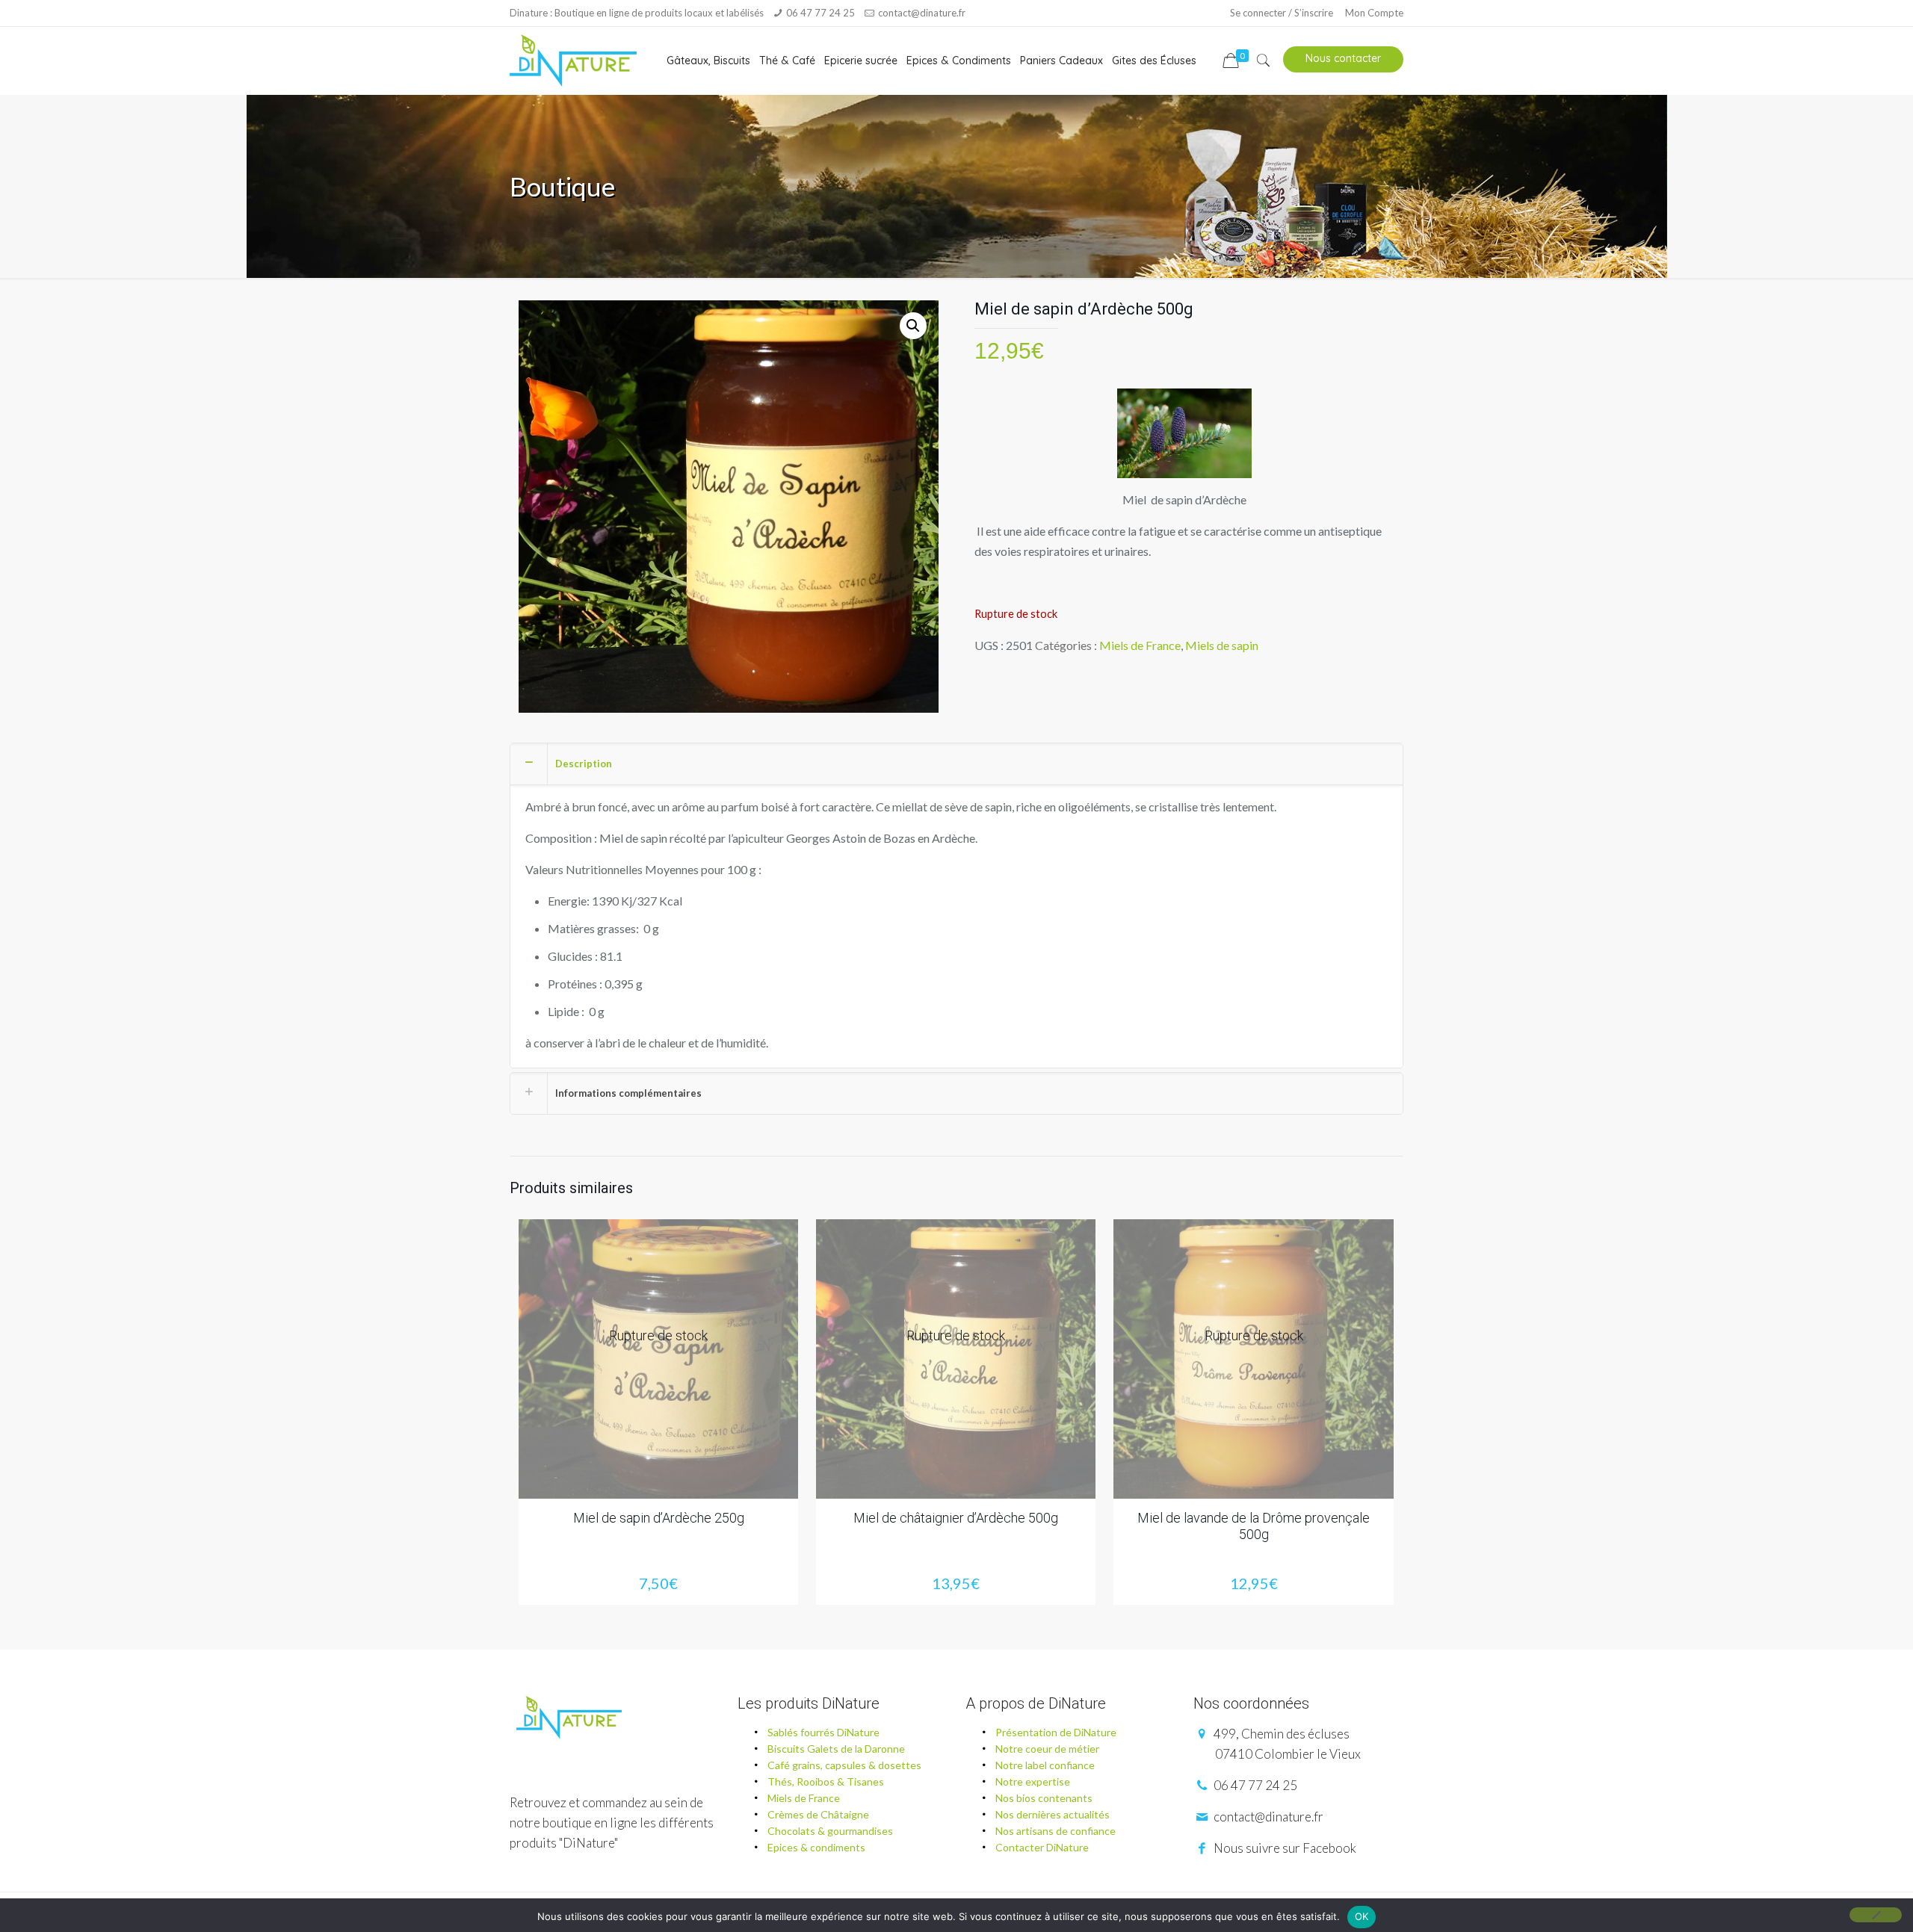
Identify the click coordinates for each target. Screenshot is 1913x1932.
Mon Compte (1374, 13)
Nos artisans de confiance (1056, 1831)
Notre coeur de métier (1047, 1749)
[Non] (1876, 1915)
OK (1362, 1916)
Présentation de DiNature (1056, 1732)
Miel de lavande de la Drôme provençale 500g (1254, 1526)
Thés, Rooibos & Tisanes (826, 1781)
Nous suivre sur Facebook (1284, 1848)
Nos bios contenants (1044, 1798)
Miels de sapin (1222, 645)
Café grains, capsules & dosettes (844, 1765)
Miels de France (1140, 645)
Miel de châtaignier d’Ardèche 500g (956, 1518)
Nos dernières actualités (1053, 1814)
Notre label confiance (1045, 1765)
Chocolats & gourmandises (830, 1831)
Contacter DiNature (1042, 1847)
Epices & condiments (816, 1847)
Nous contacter (1343, 58)
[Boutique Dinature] (573, 61)
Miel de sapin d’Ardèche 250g (659, 1518)
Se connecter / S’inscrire (1282, 13)
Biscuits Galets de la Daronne (836, 1749)
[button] (913, 326)
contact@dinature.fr (922, 13)
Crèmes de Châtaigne (818, 1814)
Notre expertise (1033, 1781)
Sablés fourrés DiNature (823, 1732)
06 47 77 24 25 (820, 13)
